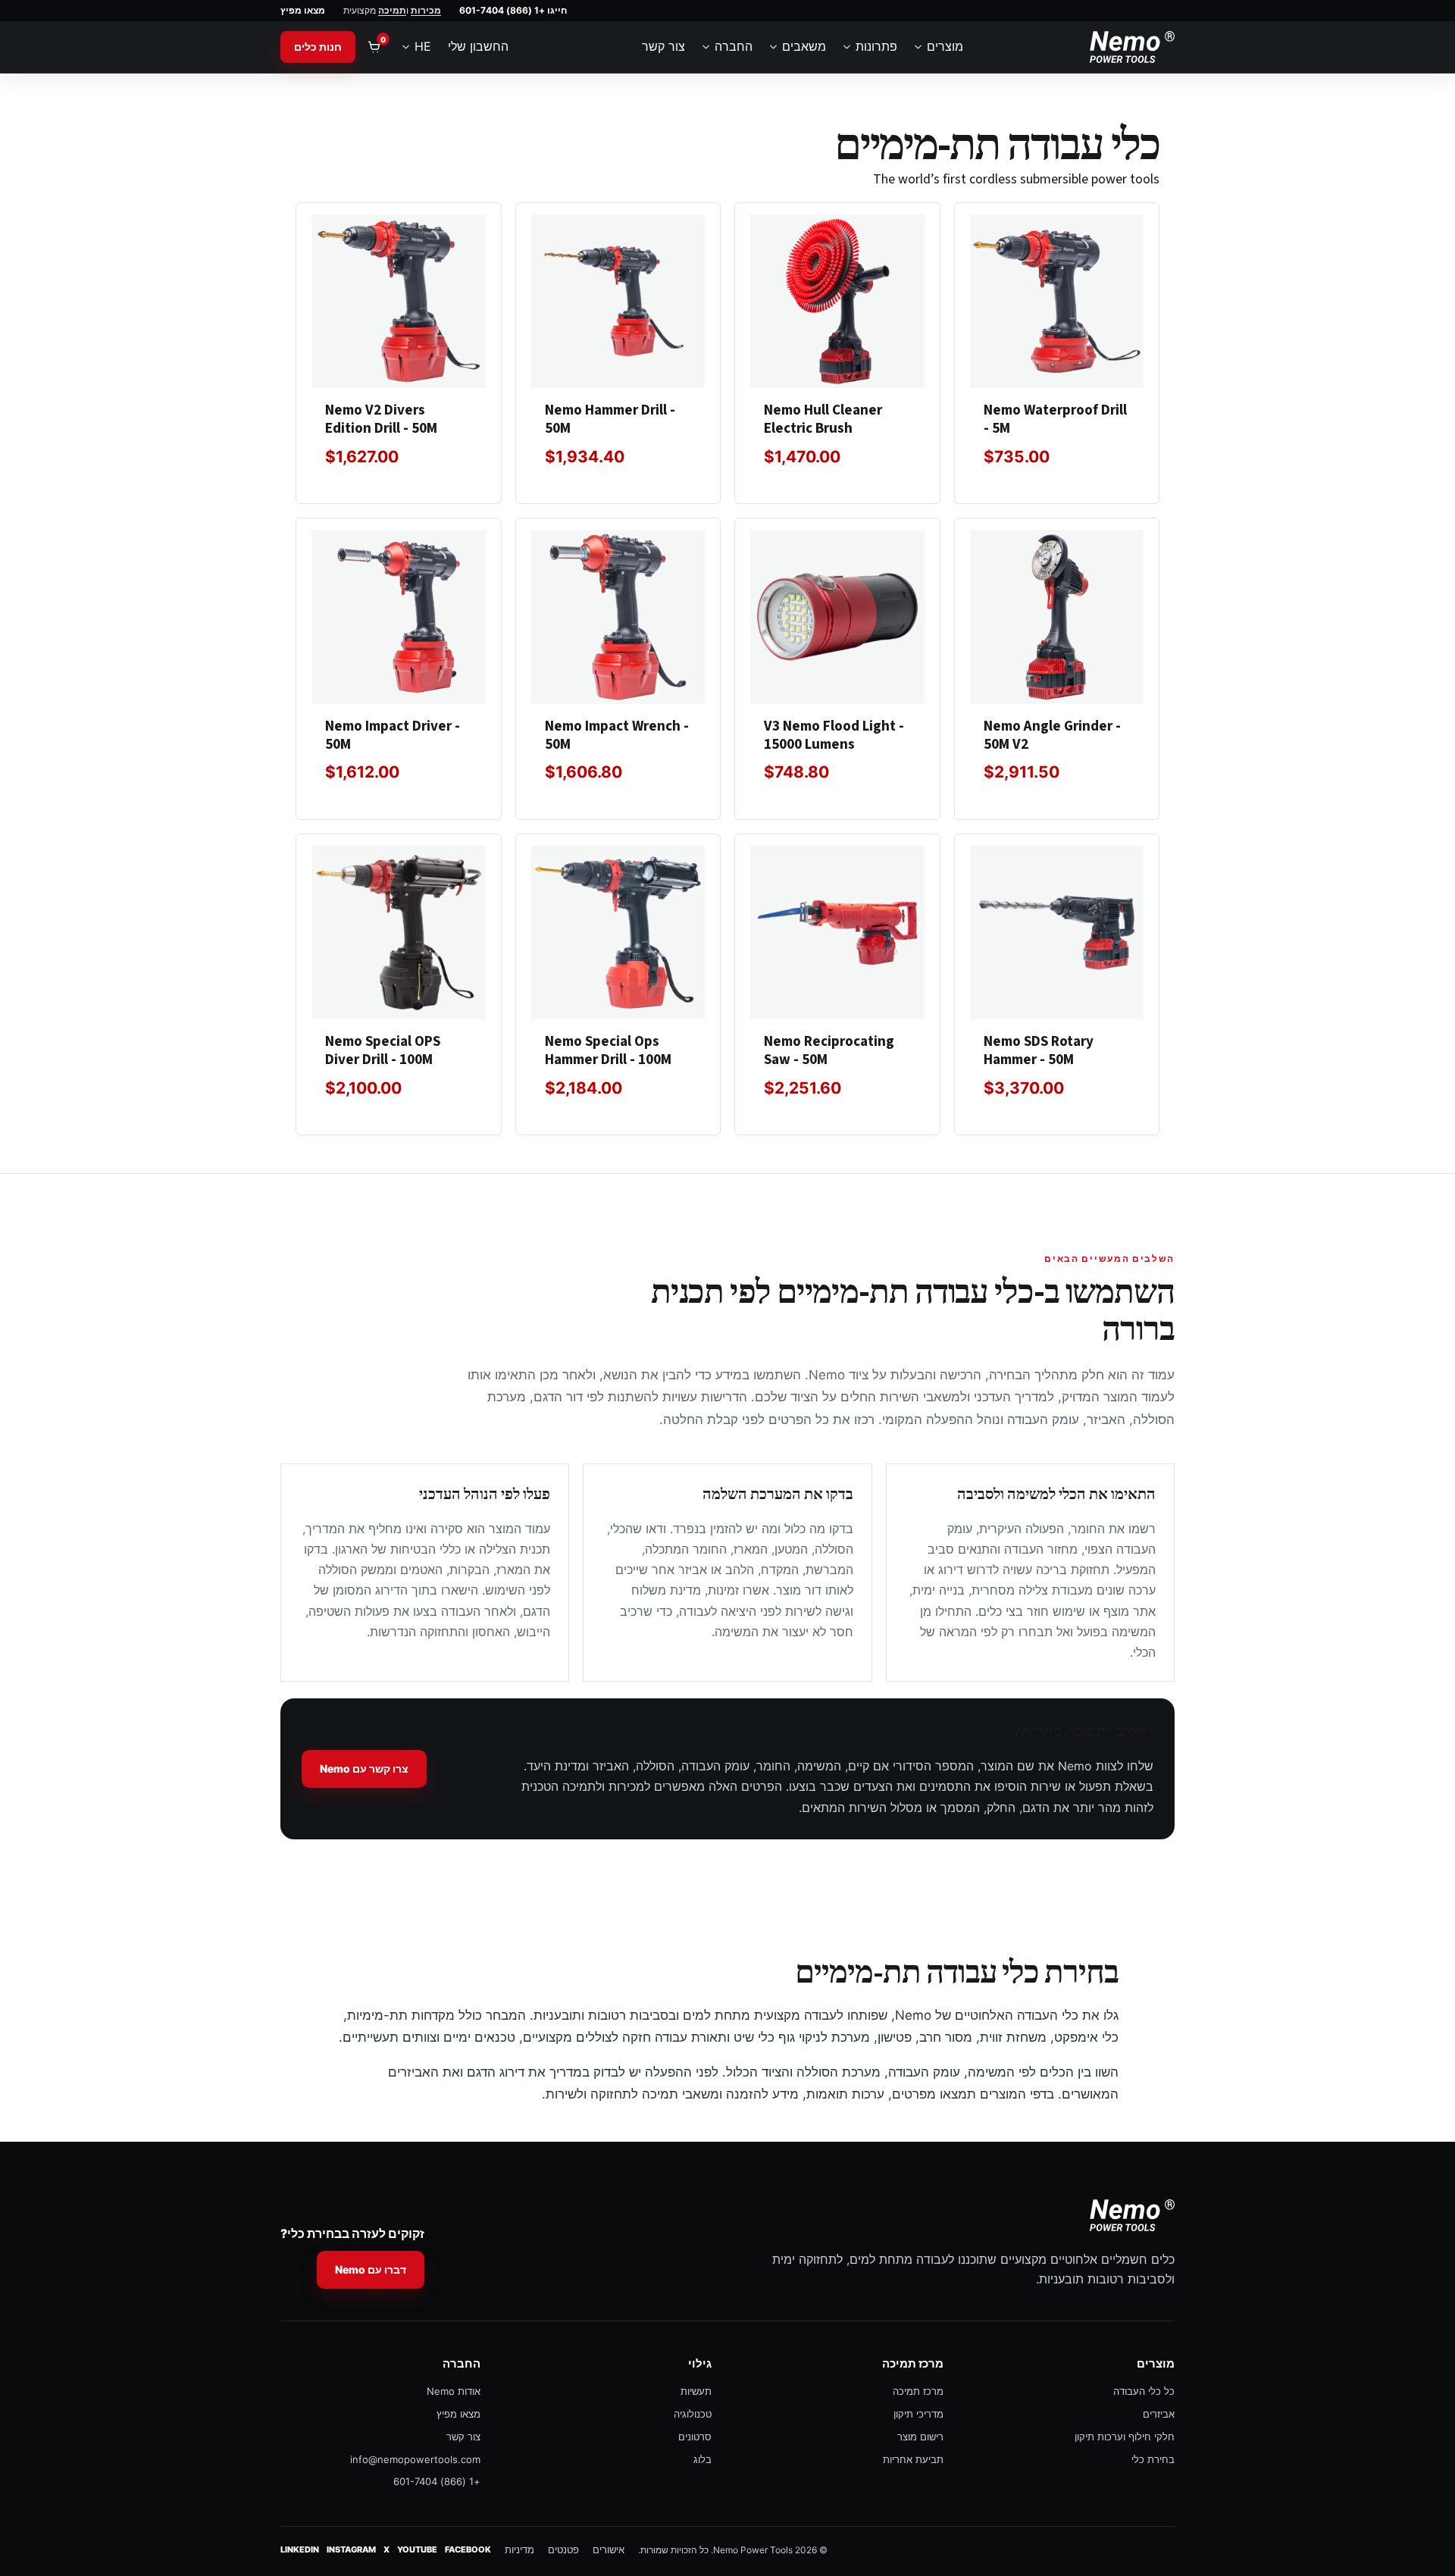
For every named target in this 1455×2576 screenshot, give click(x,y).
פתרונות (876, 46)
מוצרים (945, 46)
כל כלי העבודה (1144, 2391)
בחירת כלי (1153, 2459)
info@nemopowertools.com (415, 2459)
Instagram (351, 2549)
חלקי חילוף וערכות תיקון (1125, 2437)
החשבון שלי (478, 46)
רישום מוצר (920, 2437)
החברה (734, 46)
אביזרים (1159, 2414)
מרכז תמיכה (918, 2391)
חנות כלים (318, 47)
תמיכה (392, 10)
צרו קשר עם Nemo (364, 1768)
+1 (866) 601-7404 (437, 2481)
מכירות (426, 10)
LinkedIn (300, 2549)
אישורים (609, 2549)
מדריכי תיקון (918, 2414)
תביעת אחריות (913, 2459)
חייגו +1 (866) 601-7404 (513, 10)
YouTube (417, 2549)
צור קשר (663, 46)
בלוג (702, 2459)
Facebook (468, 2549)
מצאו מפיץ (303, 10)
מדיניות (519, 2549)
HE (423, 46)
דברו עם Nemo (371, 2269)
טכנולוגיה (693, 2414)
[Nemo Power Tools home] (1132, 47)
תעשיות (696, 2391)
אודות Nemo (454, 2391)
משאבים (804, 46)
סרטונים (695, 2437)
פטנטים (563, 2549)
